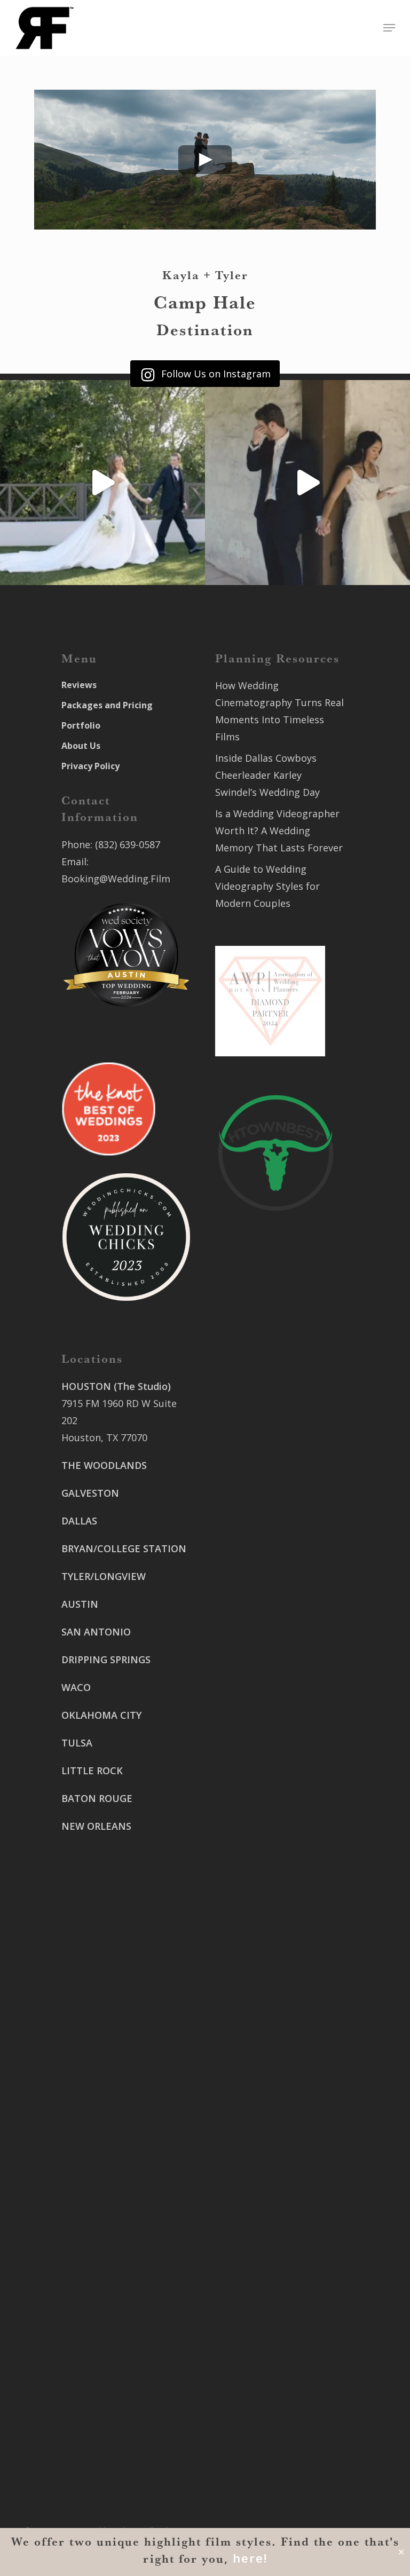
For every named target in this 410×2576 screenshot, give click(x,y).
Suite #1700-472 (98, 2407)
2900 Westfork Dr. (257, 1640)
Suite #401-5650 (252, 1657)
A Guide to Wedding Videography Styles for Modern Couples (267, 886)
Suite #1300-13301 (104, 2266)
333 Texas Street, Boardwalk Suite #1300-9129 (270, 1736)
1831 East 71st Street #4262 (126, 2328)
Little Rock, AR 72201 (109, 2424)
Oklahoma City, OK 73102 (119, 2283)
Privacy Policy (90, 766)
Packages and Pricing (107, 705)
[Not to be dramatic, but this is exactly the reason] (102, 483)
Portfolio (81, 725)
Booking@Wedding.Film (116, 879)
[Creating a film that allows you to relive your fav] (307, 483)
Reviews (79, 685)
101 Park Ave (90, 2249)
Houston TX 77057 (103, 1922)
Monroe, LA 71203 (256, 1850)
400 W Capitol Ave (102, 2390)
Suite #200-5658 (252, 1832)
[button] (389, 28)
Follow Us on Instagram (215, 374)
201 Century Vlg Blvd (262, 1815)
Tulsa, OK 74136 (98, 2345)
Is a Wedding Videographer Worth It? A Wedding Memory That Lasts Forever (279, 831)
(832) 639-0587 (128, 844)
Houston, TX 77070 (104, 1437)
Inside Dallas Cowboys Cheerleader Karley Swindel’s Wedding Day (267, 775)
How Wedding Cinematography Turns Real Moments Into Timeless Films (279, 711)
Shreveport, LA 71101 (264, 1771)
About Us (81, 746)
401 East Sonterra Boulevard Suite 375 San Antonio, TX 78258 (266, 1420)
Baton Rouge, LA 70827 (268, 1674)
